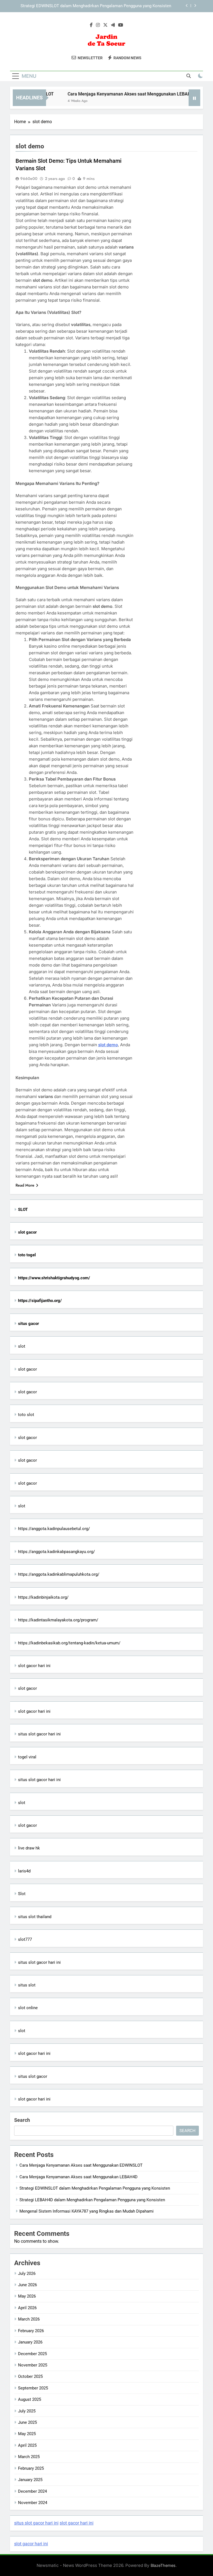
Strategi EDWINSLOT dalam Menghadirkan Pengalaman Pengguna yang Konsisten (95, 2188)
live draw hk (29, 1848)
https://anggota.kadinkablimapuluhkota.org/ (59, 1574)
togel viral (27, 1757)
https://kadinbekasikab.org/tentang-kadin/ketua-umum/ (69, 1643)
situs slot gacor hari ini (39, 1734)
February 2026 (31, 2331)
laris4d (24, 1871)
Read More (25, 1185)
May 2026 (27, 2296)
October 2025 (30, 2376)
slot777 (25, 1939)
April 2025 (27, 2445)
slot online (28, 2008)
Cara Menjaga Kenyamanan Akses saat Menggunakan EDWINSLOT (81, 2165)
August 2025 (30, 2399)
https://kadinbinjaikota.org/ (43, 1597)
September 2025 (33, 2388)
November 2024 (33, 2503)
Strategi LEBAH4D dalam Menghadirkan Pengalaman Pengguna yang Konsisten (98, 8)
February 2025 (31, 2468)
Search (22, 2120)
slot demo (108, 1045)
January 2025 (30, 2480)
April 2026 (27, 2308)
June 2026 (27, 2285)
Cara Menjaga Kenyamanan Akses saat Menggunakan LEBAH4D (117, 94)
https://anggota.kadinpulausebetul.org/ (54, 1529)
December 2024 (32, 2491)
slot (22, 1346)
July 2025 (27, 2411)
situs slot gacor (33, 2076)
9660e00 (29, 179)
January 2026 (30, 2342)
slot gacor (27, 1369)
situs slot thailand (35, 1917)
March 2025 (29, 2457)
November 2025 (33, 2365)
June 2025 (27, 2422)
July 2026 (27, 2273)
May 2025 (27, 2434)
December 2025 (32, 2354)
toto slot (26, 1415)
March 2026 (29, 2319)
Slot (22, 1894)
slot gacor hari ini (34, 1666)
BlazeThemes (163, 2565)
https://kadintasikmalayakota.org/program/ (58, 1620)
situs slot (27, 1985)
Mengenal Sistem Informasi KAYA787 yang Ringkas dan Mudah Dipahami (87, 2211)
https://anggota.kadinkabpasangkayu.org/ (56, 1552)
